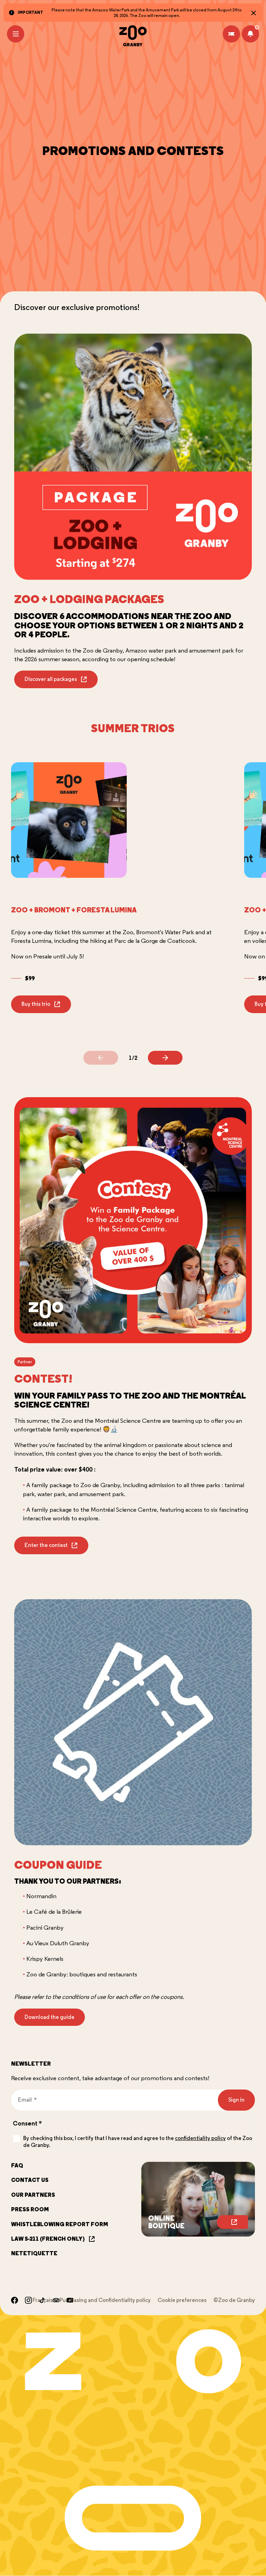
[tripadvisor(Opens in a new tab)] (56, 2300)
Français (43, 2300)
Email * (25, 2095)
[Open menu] (16, 34)
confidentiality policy (200, 2138)
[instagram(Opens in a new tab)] (28, 2300)
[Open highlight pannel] (250, 34)
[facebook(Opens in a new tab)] (15, 2300)
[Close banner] (254, 13)
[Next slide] (165, 1058)
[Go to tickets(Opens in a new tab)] (231, 34)
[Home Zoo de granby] (133, 36)
